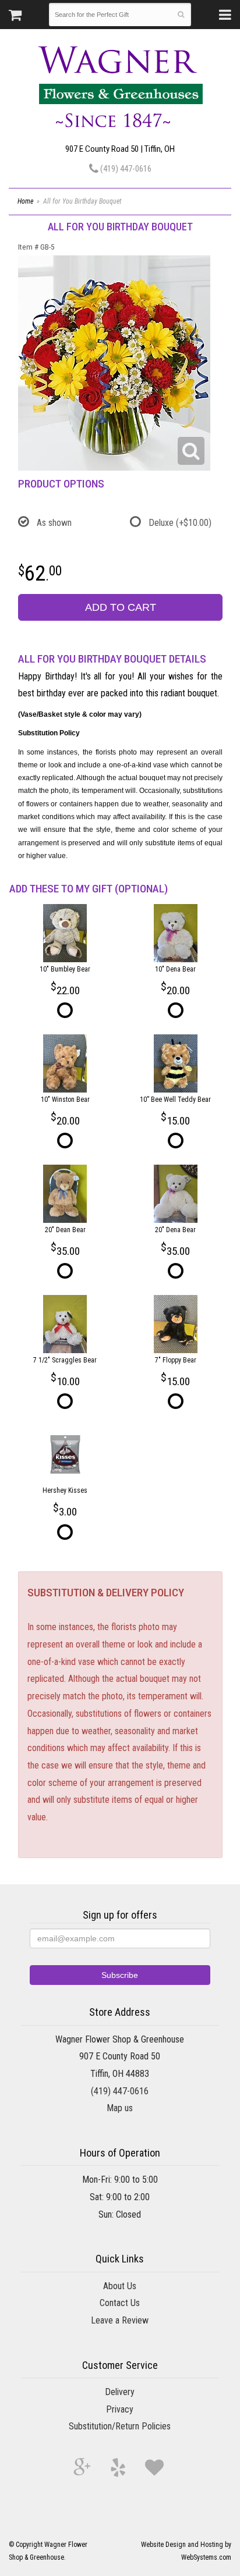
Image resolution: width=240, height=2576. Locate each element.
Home (25, 201)
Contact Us (120, 2303)
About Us (120, 2286)
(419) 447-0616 (125, 169)
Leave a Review (120, 2320)
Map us (120, 2108)
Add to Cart (121, 607)
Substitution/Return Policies (120, 2426)
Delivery (120, 2392)
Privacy (120, 2409)
